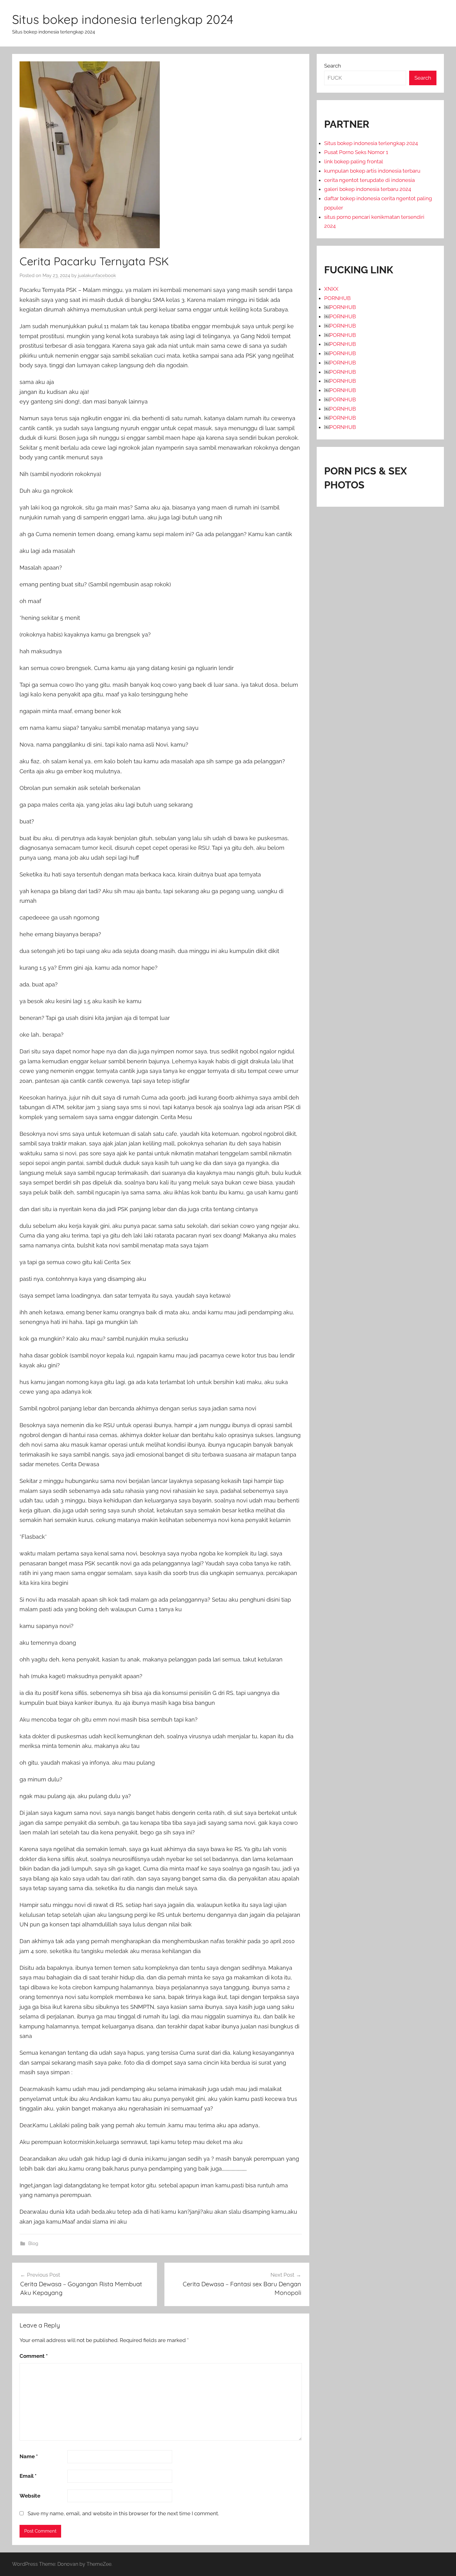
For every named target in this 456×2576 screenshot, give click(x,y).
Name (29, 2456)
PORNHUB (337, 298)
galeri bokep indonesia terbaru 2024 (368, 189)
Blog (33, 2243)
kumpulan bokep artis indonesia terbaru (372, 171)
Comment (34, 2356)
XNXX (331, 289)
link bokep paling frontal (354, 161)
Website (30, 2496)
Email (28, 2476)
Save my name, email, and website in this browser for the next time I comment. (123, 2513)
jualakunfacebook (97, 276)
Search (333, 66)
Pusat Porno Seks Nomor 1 (356, 152)
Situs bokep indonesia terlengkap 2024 (123, 19)
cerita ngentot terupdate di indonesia (369, 180)
